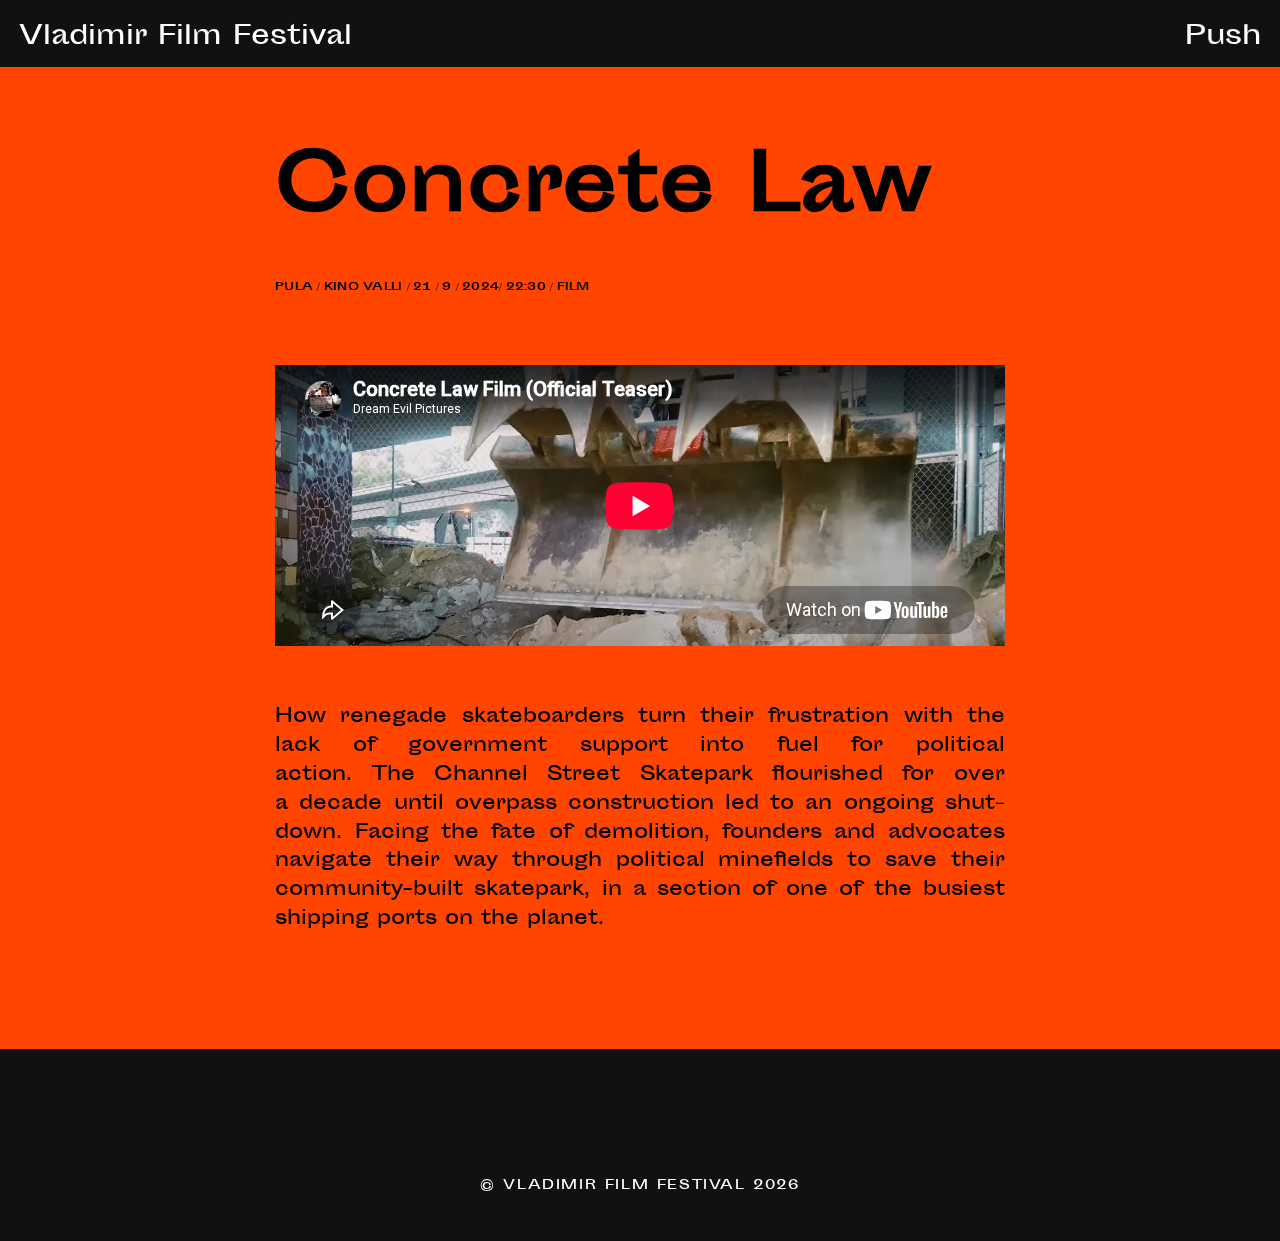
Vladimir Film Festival (185, 38)
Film (573, 287)
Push (1223, 38)
